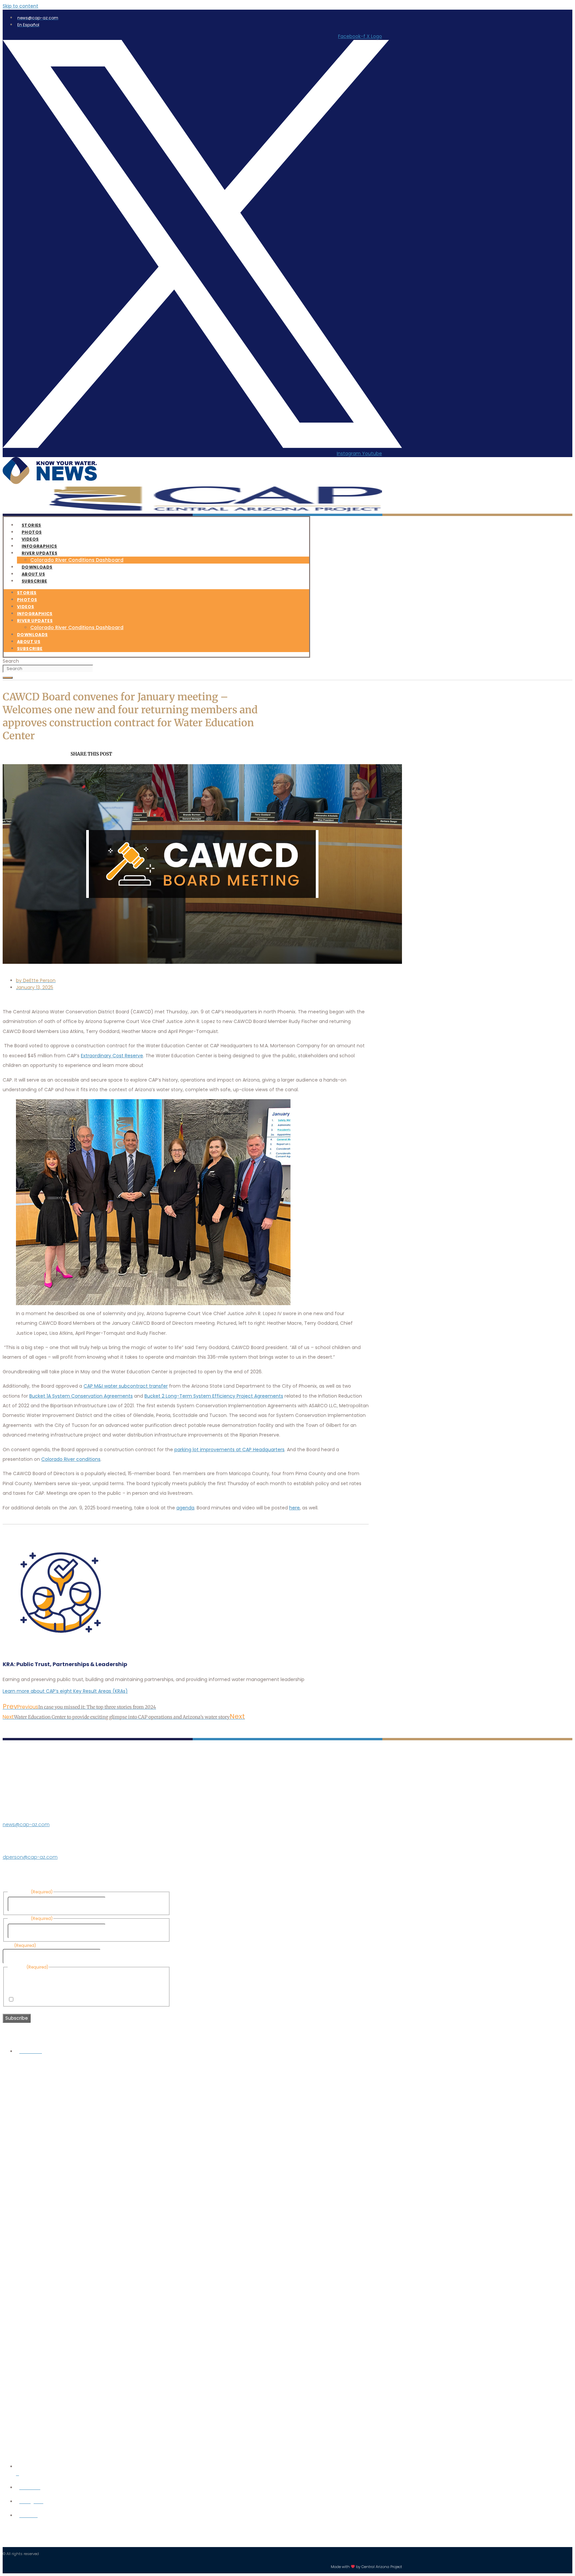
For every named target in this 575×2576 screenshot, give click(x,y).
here (294, 1508)
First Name (119, 1904)
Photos (27, 600)
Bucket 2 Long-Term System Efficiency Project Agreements (214, 1396)
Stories (27, 593)
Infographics (35, 614)
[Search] (8, 678)
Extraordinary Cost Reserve (112, 1056)
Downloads (32, 635)
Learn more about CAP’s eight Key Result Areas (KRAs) (65, 1691)
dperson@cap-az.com (30, 1857)
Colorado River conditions (71, 1459)
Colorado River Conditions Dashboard (77, 560)
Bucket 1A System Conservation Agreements (81, 1396)
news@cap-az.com (26, 1824)
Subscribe (34, 581)
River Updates (39, 553)
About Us (29, 642)
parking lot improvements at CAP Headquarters (229, 1450)
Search (11, 661)
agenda (185, 1508)
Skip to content (20, 6)
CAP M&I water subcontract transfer (126, 1386)
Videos (25, 607)
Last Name (119, 1931)
